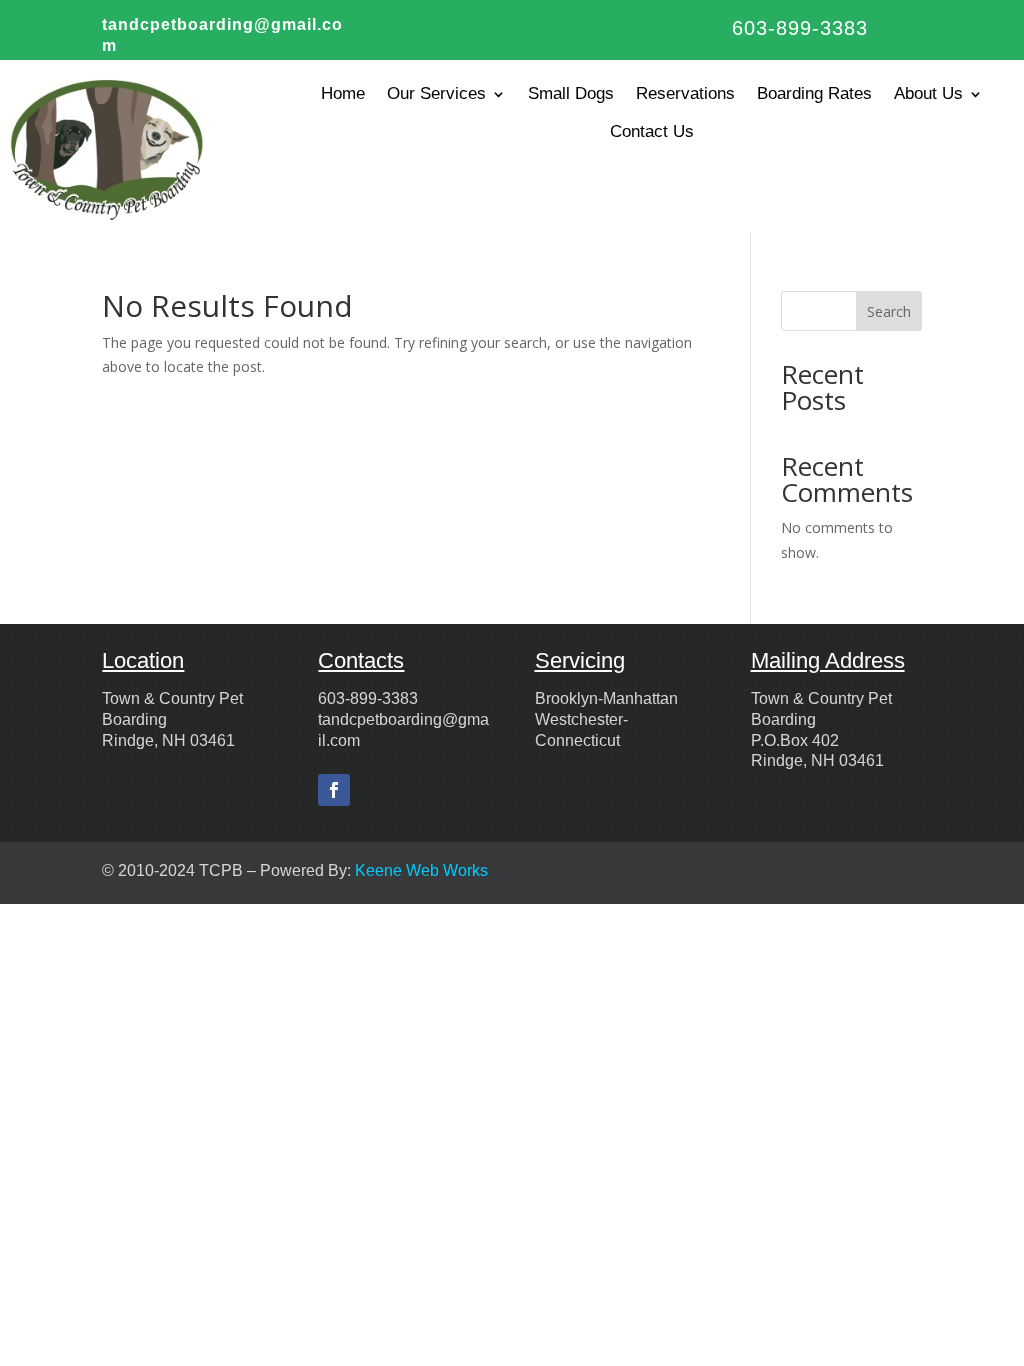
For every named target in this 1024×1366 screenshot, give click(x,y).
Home (343, 93)
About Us (928, 93)
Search (889, 311)
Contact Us (652, 131)
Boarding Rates (814, 93)
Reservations (685, 93)
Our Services (436, 93)
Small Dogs (571, 93)
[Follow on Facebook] (334, 790)
